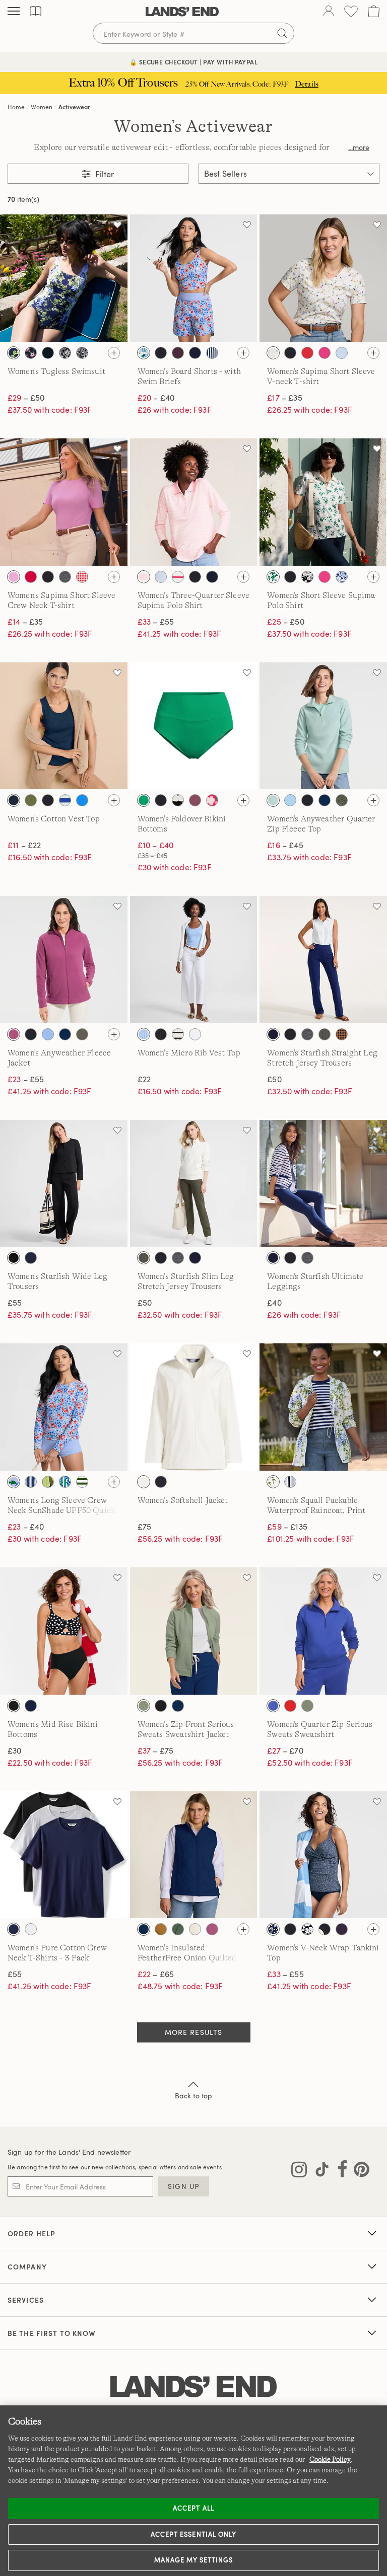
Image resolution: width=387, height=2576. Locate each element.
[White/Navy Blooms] (14, 353)
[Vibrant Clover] (144, 800)
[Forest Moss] (342, 800)
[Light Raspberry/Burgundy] (14, 1034)
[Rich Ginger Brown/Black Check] (342, 1034)
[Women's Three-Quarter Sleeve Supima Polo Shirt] (194, 502)
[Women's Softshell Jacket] (194, 1407)
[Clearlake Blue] (342, 353)
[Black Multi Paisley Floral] (31, 353)
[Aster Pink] (14, 577)
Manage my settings (194, 2560)
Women (42, 107)
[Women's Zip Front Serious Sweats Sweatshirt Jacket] (194, 1631)
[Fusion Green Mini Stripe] (82, 1482)
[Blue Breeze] (273, 1706)
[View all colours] (114, 353)
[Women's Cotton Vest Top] (64, 726)
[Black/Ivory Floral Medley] (307, 577)
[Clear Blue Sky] (48, 1034)
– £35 (284, 398)
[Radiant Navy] (14, 800)
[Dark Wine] (178, 353)
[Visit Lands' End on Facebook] (339, 2171)
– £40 (156, 398)
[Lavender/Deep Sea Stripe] (290, 1482)
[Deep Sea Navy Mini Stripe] (212, 353)
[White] (195, 1034)
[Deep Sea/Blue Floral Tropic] (48, 1482)
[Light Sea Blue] (144, 1034)
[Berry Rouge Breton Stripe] (178, 577)
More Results (193, 2032)
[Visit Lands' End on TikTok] (319, 2171)
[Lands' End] (182, 12)
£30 (14, 1751)
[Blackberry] (342, 1929)
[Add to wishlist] (117, 224)
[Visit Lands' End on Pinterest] (359, 2171)
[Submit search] (282, 33)
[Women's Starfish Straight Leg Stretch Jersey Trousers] (323, 960)
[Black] (161, 353)
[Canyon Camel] (161, 1929)
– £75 (155, 1751)
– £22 (24, 845)
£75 (144, 1527)
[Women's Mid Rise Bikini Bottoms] (64, 1631)
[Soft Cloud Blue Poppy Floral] (144, 353)
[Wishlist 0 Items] (351, 11)
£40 (274, 1303)
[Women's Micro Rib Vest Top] (194, 960)
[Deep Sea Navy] (195, 353)
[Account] (329, 12)
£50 (274, 1079)
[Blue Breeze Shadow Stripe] (65, 800)
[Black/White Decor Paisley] (82, 353)
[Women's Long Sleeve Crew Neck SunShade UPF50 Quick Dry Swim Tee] (64, 1407)
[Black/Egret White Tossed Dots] (325, 1929)
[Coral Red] (290, 1706)
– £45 (285, 845)
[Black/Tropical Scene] (65, 353)
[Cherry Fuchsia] (325, 353)
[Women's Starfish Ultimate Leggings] (323, 1184)
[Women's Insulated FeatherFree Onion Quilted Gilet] (194, 1855)
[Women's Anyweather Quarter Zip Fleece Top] (323, 726)
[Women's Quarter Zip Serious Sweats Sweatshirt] (323, 1631)
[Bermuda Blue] (290, 800)
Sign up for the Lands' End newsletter (69, 2152)
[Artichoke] (31, 800)
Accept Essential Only (193, 2534)
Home (16, 107)
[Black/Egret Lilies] (48, 353)
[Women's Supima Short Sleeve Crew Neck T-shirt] (64, 502)
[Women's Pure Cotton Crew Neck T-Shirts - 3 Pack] (64, 1855)
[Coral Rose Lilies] (212, 800)
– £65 (156, 1974)
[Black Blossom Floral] (307, 1929)
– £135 (287, 1527)
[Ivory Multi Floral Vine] (273, 353)
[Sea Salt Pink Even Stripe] (144, 577)
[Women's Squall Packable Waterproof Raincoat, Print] (323, 1407)
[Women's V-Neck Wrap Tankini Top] (323, 1855)
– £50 (26, 398)
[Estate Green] (178, 1929)
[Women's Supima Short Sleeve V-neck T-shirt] (323, 278)
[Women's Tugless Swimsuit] (64, 278)
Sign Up (184, 2186)
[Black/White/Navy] (14, 1929)
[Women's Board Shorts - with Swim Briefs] (194, 278)
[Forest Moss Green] (82, 1034)
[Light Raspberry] (212, 1929)
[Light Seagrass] (273, 800)
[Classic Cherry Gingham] (82, 577)
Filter (104, 174)
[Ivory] (144, 1482)
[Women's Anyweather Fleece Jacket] (64, 960)
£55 (15, 1303)
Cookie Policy (330, 2459)
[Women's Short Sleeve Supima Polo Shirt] (323, 502)
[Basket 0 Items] (374, 11)
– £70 (285, 1751)
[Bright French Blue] (82, 800)
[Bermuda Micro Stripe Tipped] (161, 577)
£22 (144, 1079)
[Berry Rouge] (31, 577)
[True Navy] (161, 1482)
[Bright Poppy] (307, 353)
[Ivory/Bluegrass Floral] (273, 577)
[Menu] (14, 12)
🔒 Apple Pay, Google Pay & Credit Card (193, 62)
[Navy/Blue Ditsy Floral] (273, 1929)
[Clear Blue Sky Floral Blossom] (342, 577)
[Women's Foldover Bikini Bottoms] (194, 726)
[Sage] (144, 1706)
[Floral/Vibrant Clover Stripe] (65, 1482)
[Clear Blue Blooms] (273, 1482)
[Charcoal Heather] (65, 577)
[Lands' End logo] (193, 2387)
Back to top (194, 2096)
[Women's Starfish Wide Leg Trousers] (64, 1184)
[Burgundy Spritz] (195, 800)
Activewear (75, 107)
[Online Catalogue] (36, 11)
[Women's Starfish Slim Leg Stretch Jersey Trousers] (194, 1184)
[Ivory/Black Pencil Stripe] (178, 1034)
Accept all (193, 2508)
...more (359, 147)
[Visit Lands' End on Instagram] (299, 2171)
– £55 (156, 622)
